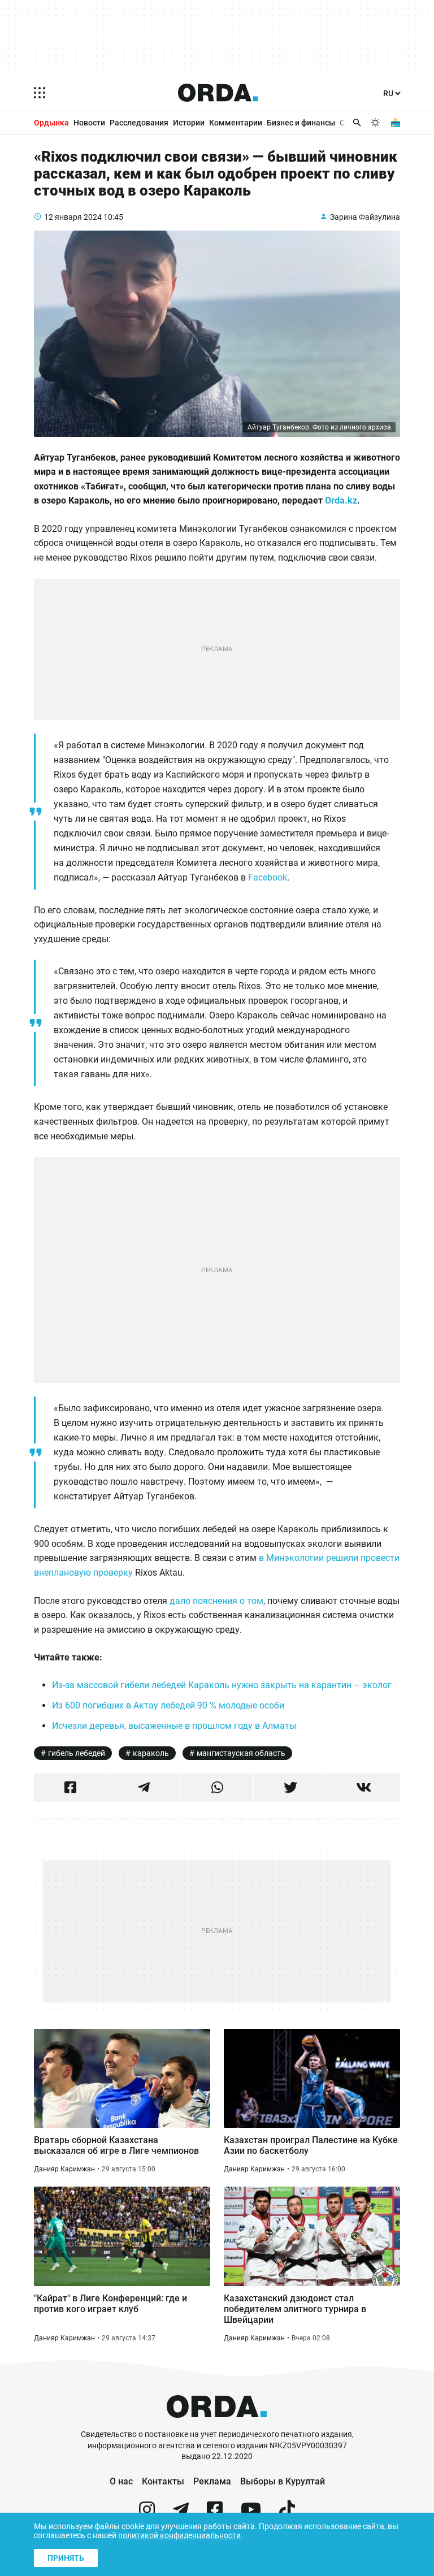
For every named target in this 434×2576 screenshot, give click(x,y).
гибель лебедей (77, 1753)
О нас (121, 2481)
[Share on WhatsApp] (217, 1788)
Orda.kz (341, 500)
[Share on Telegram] (144, 1788)
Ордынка (51, 123)
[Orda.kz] (217, 2424)
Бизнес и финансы (301, 123)
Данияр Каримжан (64, 2169)
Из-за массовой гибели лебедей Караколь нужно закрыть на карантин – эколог (222, 1685)
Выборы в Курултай (283, 2481)
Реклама (212, 2481)
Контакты (163, 2481)
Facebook (268, 877)
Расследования (139, 123)
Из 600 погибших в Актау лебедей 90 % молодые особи (168, 1705)
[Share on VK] (364, 1788)
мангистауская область (241, 1753)
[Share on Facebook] (70, 1788)
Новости (89, 123)
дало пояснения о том (216, 1601)
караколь (151, 1753)
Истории (189, 123)
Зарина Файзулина (365, 217)
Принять (66, 2558)
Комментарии (236, 123)
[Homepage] (218, 93)
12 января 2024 (73, 217)
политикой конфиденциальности (179, 2535)
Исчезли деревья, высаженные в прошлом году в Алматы (174, 1726)
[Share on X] (290, 1788)
